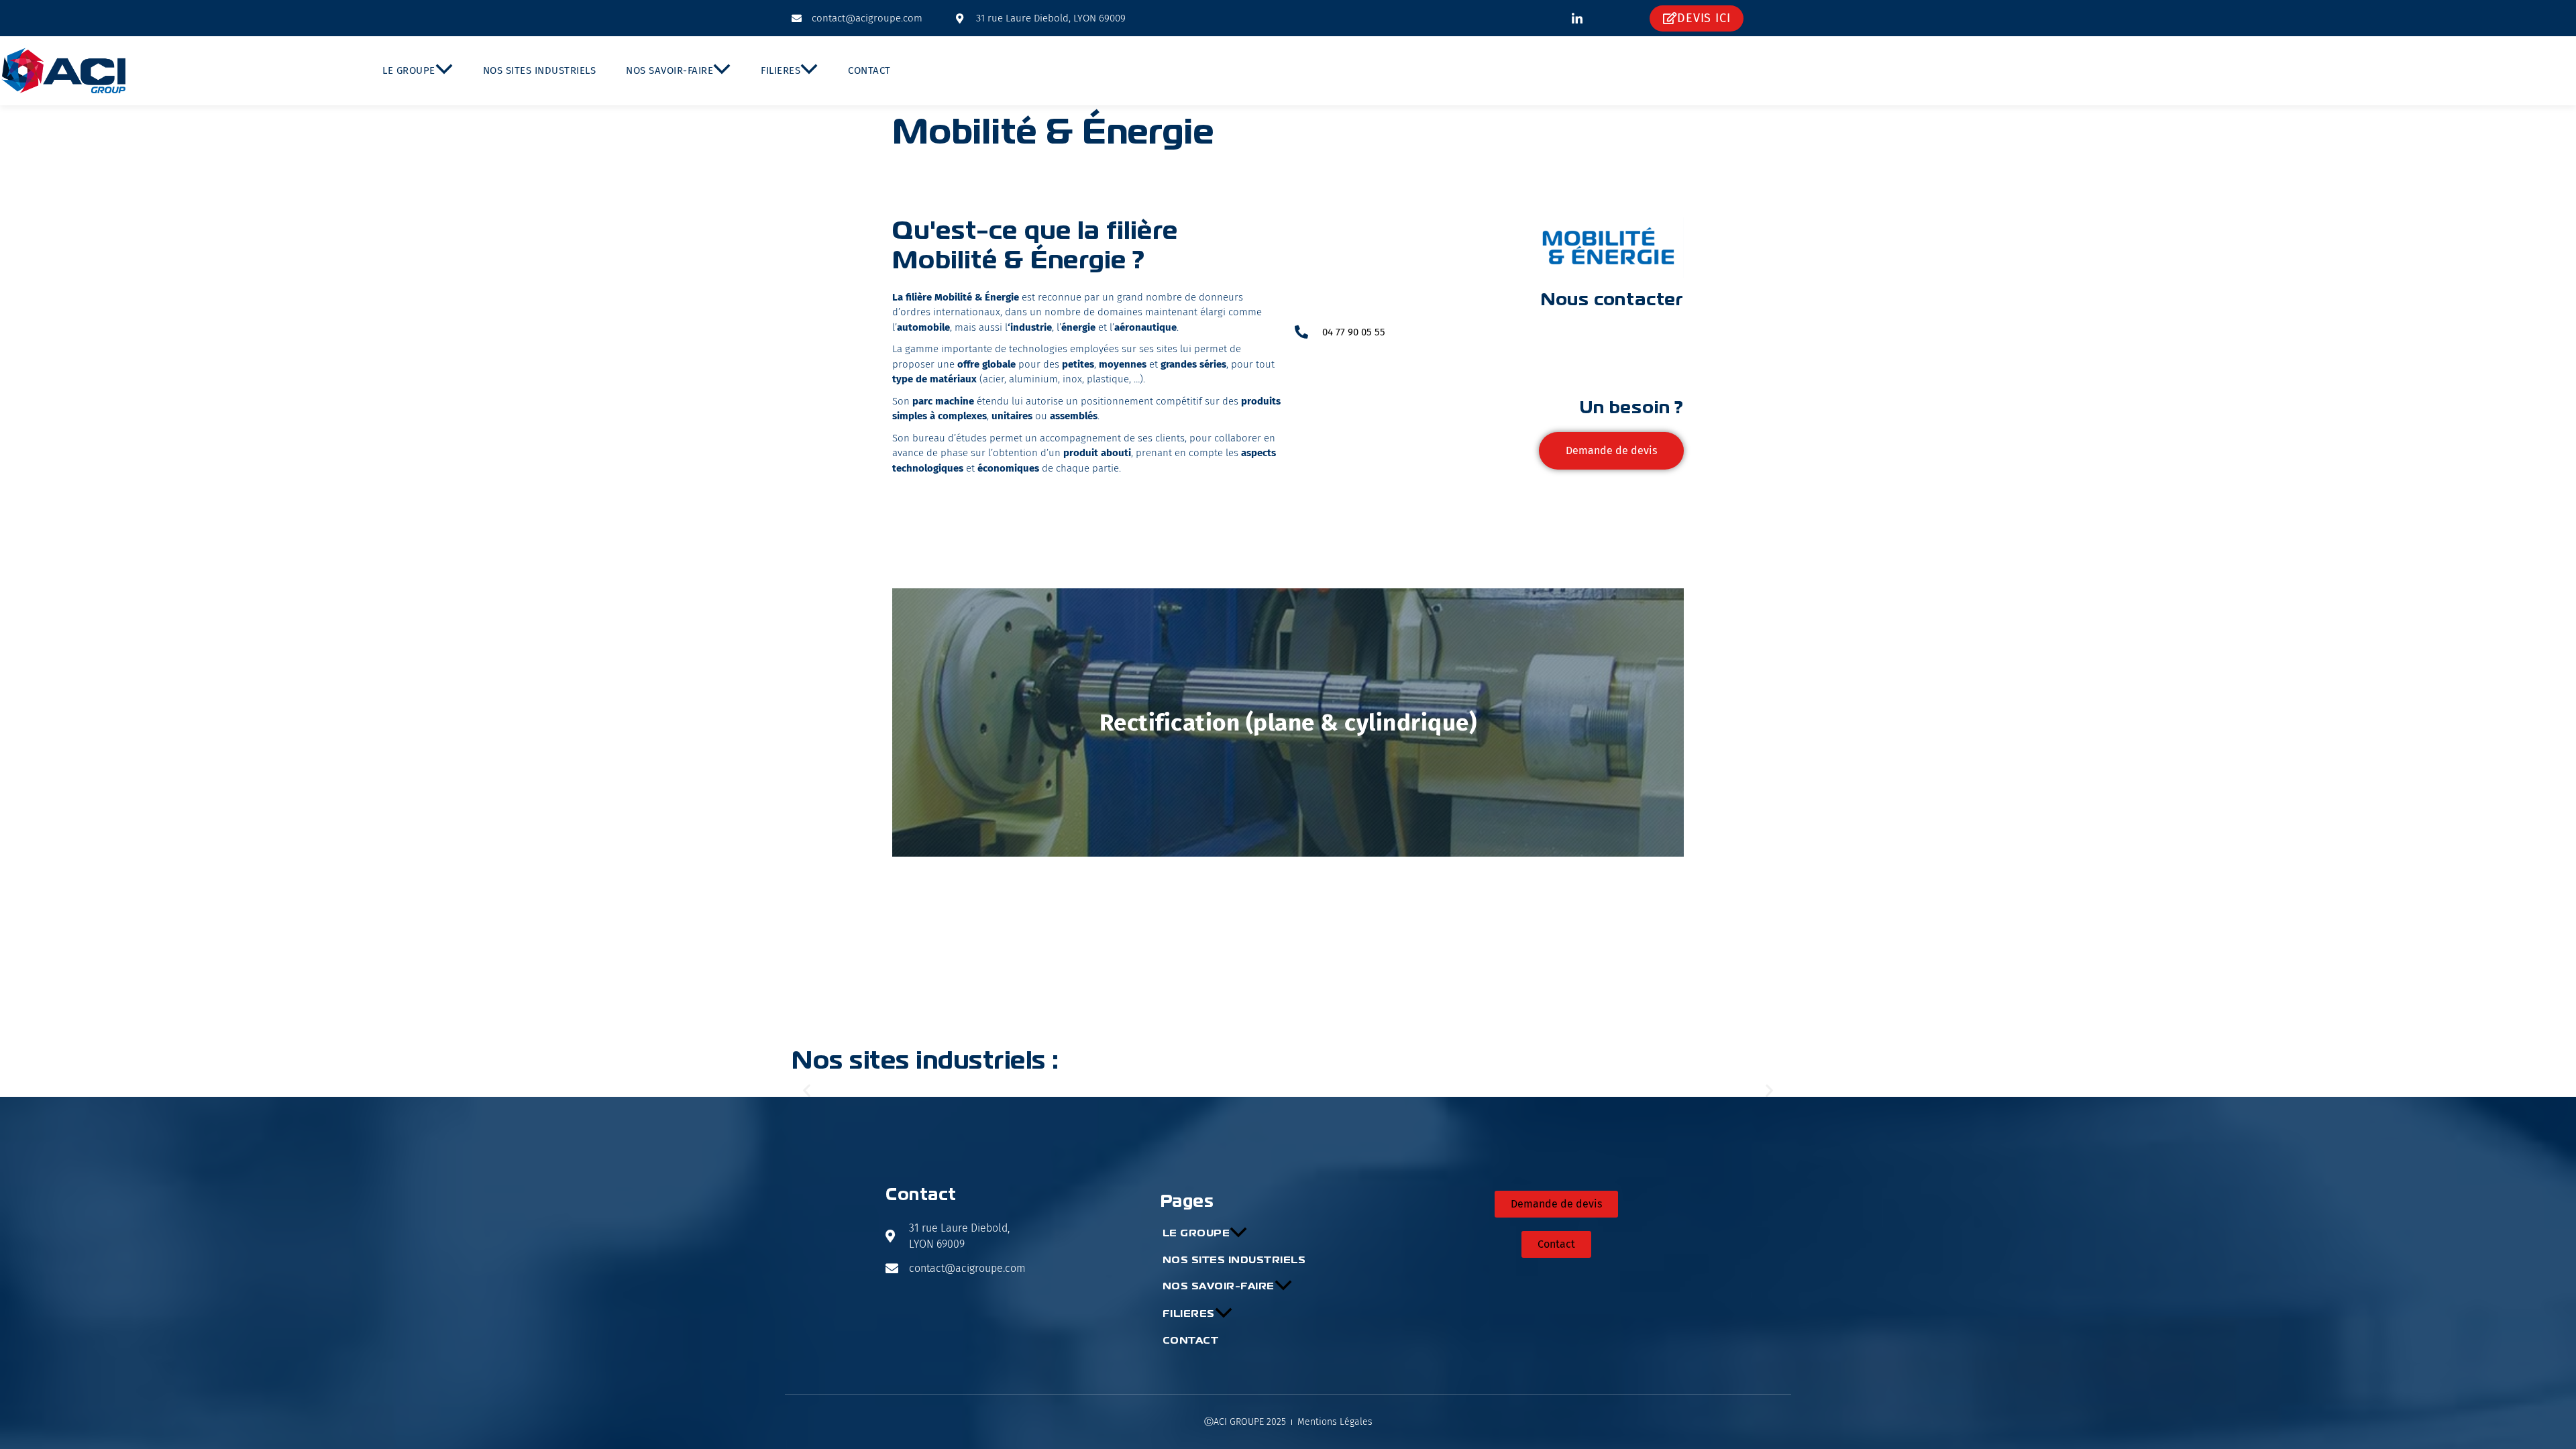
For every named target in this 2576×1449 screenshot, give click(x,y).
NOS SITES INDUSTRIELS (540, 70)
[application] (444, 71)
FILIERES (781, 70)
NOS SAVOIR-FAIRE (669, 70)
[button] (807, 1090)
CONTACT (869, 70)
